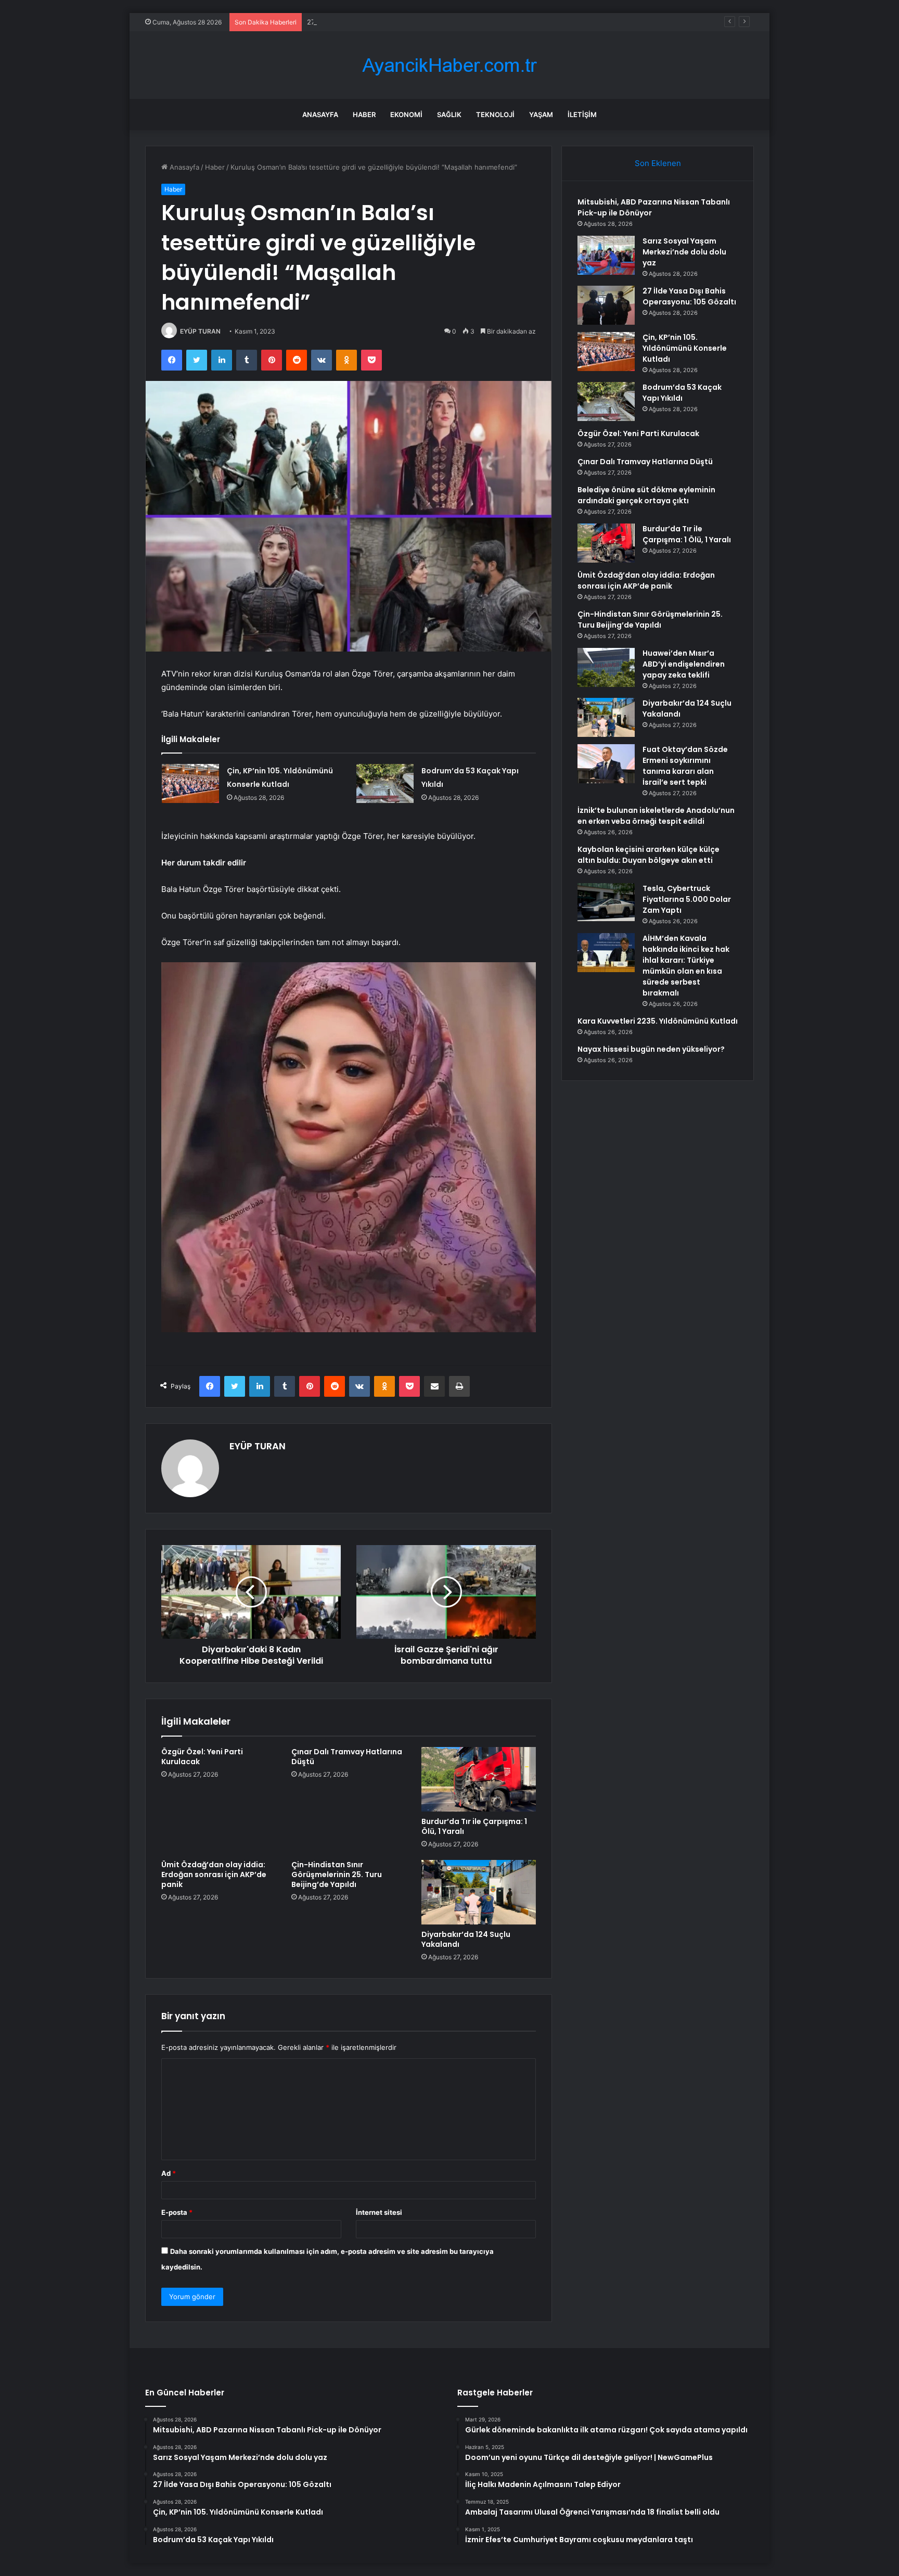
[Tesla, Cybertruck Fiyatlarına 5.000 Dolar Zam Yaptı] (606, 902)
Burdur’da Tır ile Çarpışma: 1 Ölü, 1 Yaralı (474, 1826)
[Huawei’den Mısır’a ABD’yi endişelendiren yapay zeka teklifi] (606, 667)
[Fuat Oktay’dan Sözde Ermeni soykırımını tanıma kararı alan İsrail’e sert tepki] (606, 764)
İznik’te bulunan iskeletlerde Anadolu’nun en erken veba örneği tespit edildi (656, 816)
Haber (364, 114)
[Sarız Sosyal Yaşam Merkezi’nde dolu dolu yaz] (606, 255)
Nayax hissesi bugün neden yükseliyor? (651, 1049)
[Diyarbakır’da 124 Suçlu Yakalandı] (479, 1892)
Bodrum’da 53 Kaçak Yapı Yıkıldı (682, 393)
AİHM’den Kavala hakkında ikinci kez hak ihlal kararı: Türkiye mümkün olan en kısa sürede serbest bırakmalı (686, 966)
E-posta (177, 2212)
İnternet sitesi (379, 2212)
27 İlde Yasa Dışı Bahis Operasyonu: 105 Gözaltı (383, 22)
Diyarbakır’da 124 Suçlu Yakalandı (466, 1939)
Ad (169, 2173)
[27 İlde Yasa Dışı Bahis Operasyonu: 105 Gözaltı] (606, 305)
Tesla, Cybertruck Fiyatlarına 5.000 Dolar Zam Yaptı (687, 899)
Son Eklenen (658, 163)
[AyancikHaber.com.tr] (449, 65)
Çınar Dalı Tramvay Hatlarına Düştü (347, 1757)
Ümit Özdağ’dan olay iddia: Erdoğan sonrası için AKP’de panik (214, 1874)
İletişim (582, 114)
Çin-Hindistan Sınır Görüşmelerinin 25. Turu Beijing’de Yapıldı (337, 1874)
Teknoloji (495, 114)
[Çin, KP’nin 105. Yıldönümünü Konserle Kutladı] (190, 783)
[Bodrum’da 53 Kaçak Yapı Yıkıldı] (385, 783)
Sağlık (449, 114)
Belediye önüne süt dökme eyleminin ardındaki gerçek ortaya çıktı (646, 495)
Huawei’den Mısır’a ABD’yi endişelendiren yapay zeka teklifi (684, 664)
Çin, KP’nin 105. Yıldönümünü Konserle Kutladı (685, 348)
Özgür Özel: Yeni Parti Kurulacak (202, 1757)
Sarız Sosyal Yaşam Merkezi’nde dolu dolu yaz (684, 252)
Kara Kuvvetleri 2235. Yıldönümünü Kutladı (658, 1021)
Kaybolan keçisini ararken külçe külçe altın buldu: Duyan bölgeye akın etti (648, 855)
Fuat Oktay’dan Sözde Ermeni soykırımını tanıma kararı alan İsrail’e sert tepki (685, 766)
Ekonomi (406, 114)
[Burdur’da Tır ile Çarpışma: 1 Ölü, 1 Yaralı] (479, 1779)
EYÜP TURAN (200, 331)
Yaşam (541, 114)
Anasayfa (320, 114)
